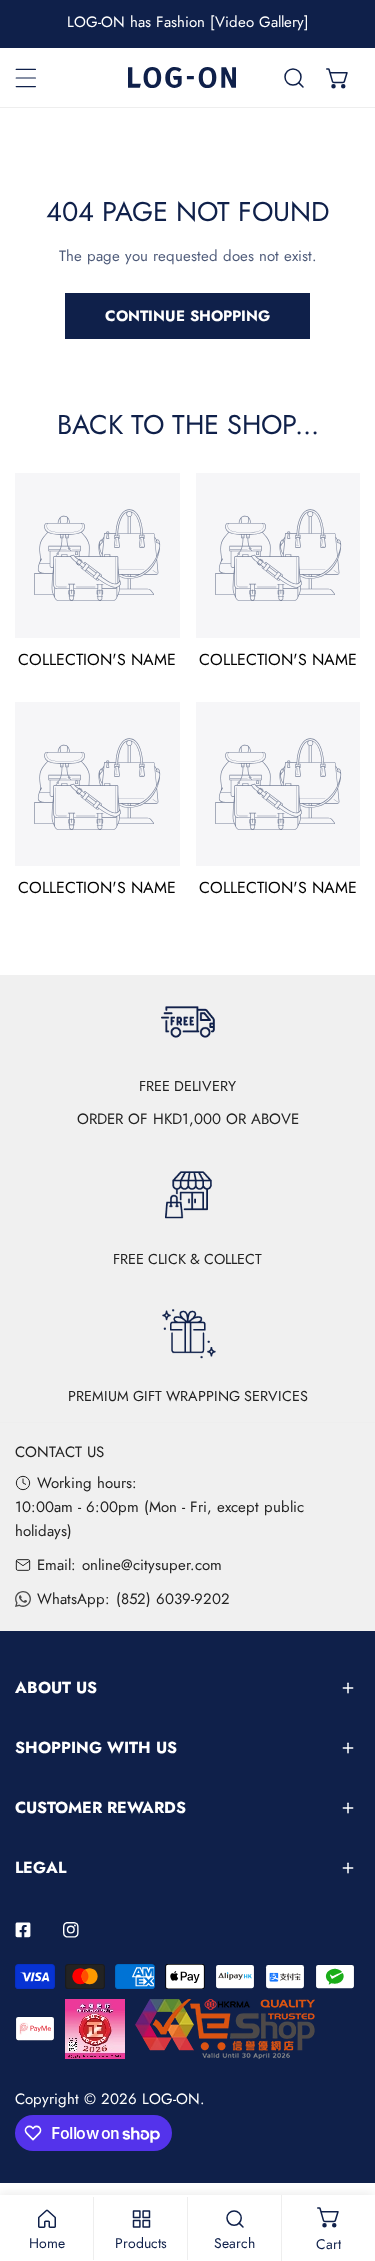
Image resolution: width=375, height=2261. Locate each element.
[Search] (294, 78)
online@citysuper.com (152, 1565)
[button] (338, 78)
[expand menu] (26, 78)
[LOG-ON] (182, 77)
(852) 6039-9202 (173, 1599)
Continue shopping (187, 316)
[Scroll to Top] (339, 2155)
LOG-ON (171, 2099)
